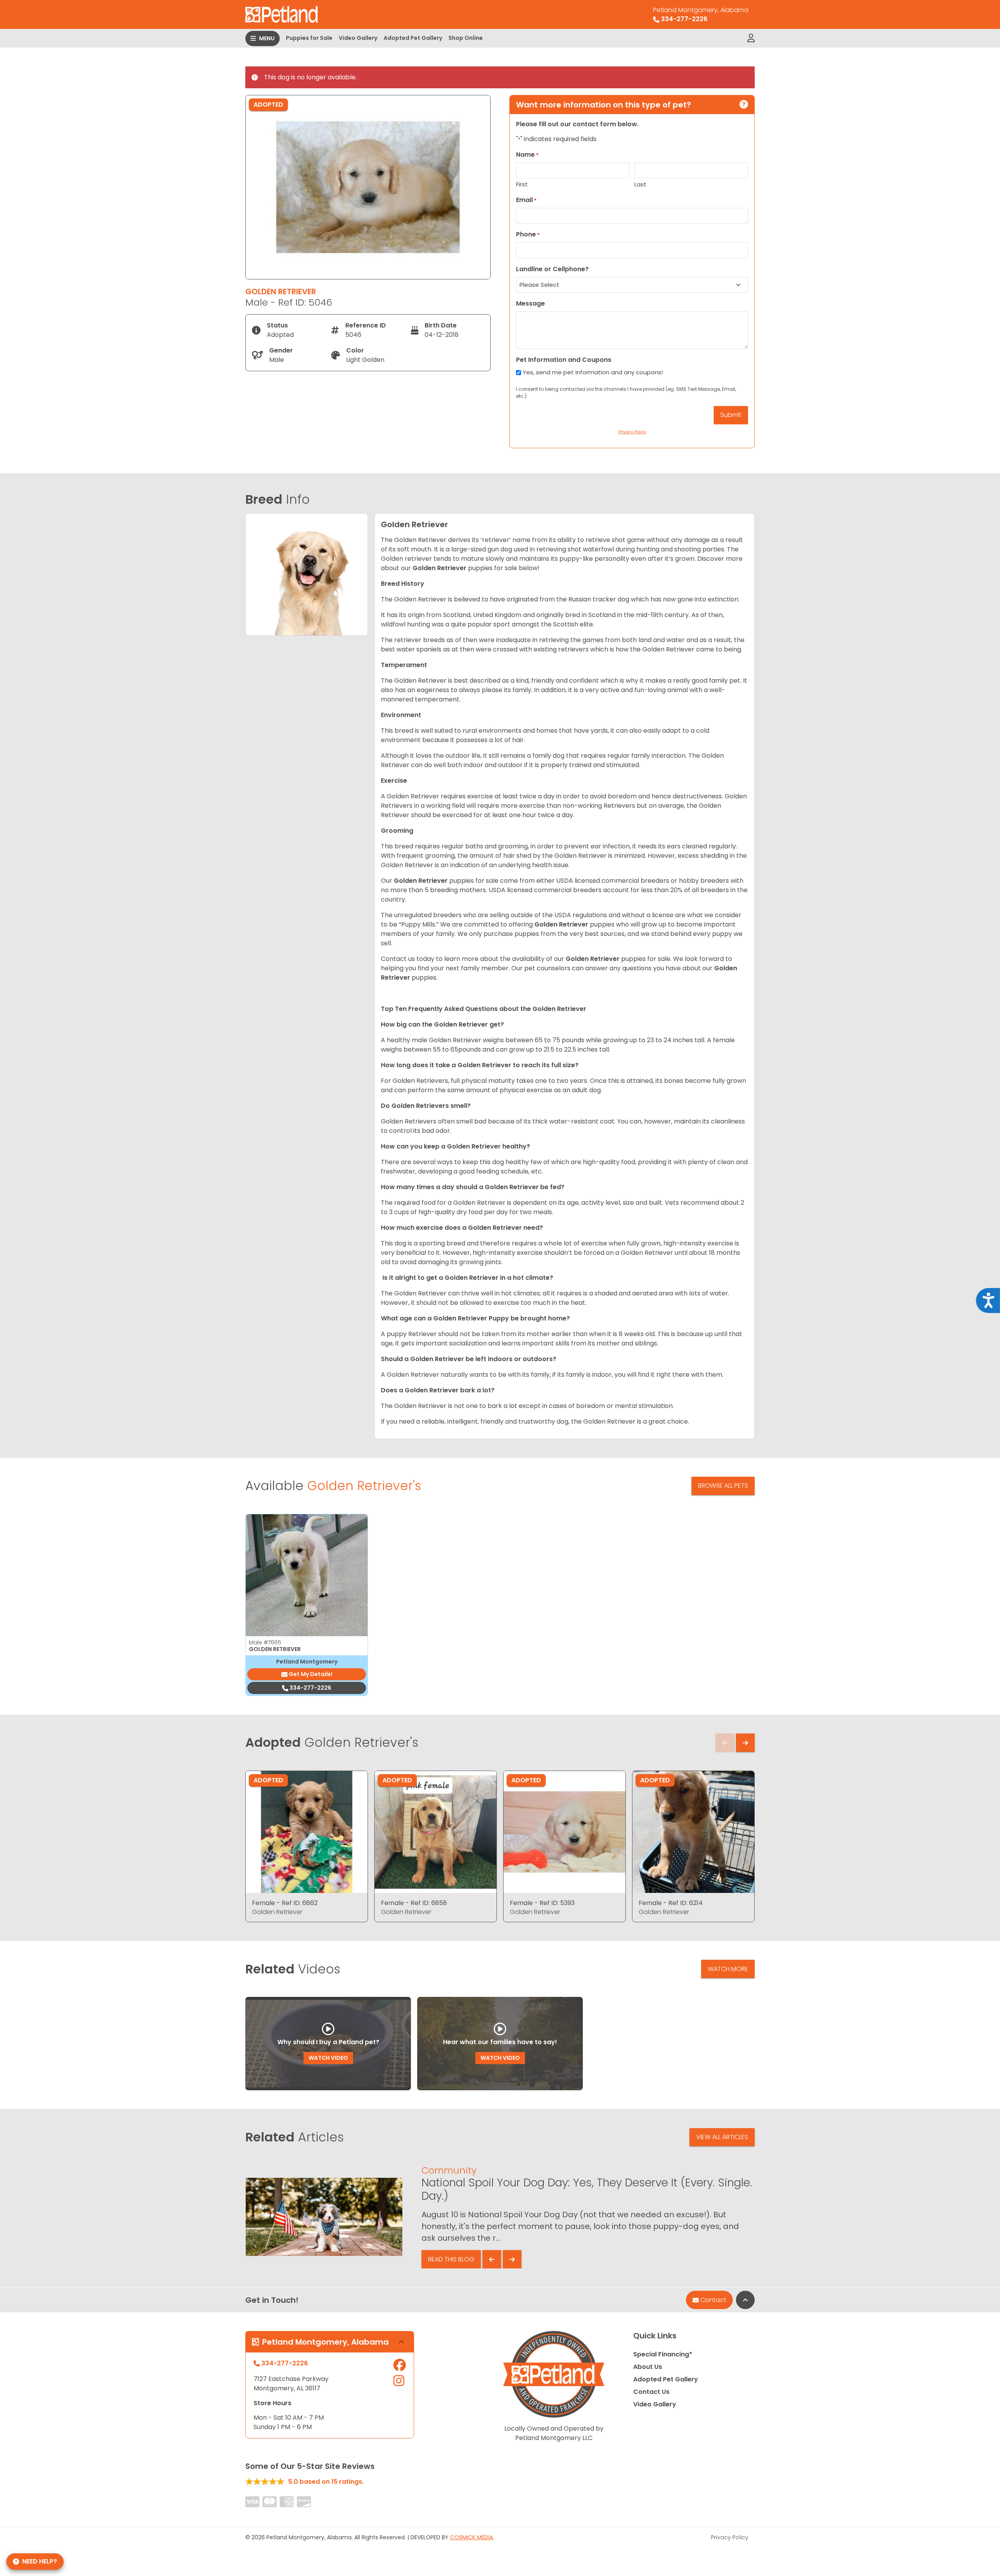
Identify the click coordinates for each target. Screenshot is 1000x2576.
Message (530, 303)
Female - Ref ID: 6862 (285, 1903)
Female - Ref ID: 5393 (542, 1903)
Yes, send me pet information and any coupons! (593, 372)
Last (640, 184)
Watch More (728, 1969)
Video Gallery (358, 38)
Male (265, 1642)
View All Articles (722, 2137)
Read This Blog (451, 2259)
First (522, 184)
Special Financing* (663, 2354)
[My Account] (751, 38)
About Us (648, 2367)
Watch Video (328, 2058)
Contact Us (651, 2392)
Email (526, 200)
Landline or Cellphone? (552, 269)
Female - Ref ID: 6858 (414, 1903)
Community (449, 2170)
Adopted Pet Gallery (413, 38)
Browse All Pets (723, 1486)
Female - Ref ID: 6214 (671, 1903)
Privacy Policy (730, 2537)
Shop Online (466, 38)
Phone (528, 234)
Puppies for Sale (309, 38)
